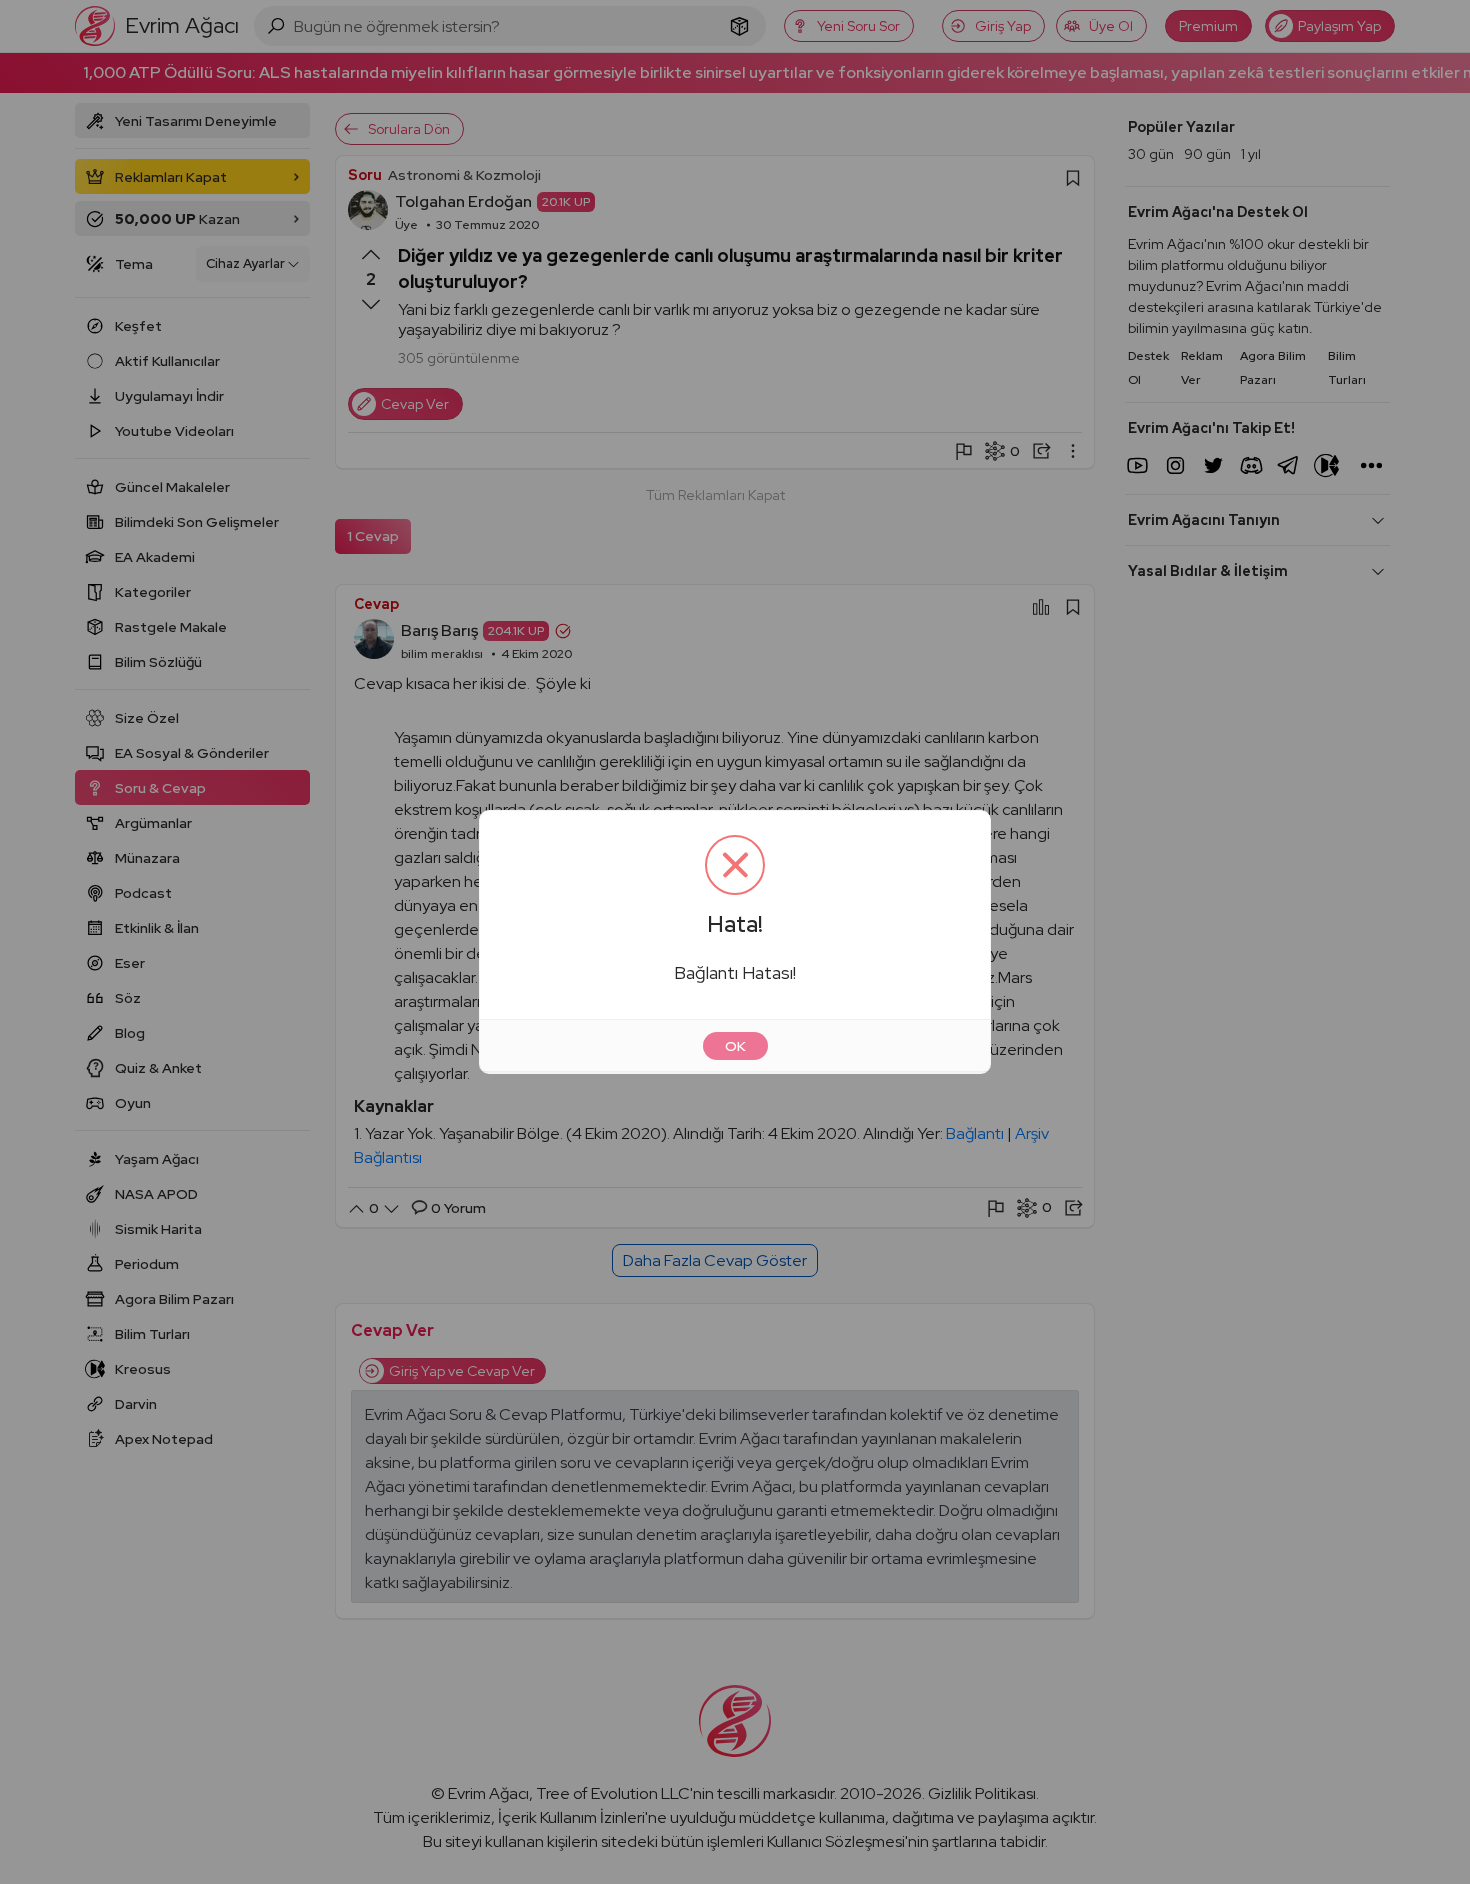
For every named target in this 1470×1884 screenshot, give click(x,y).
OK (735, 1046)
